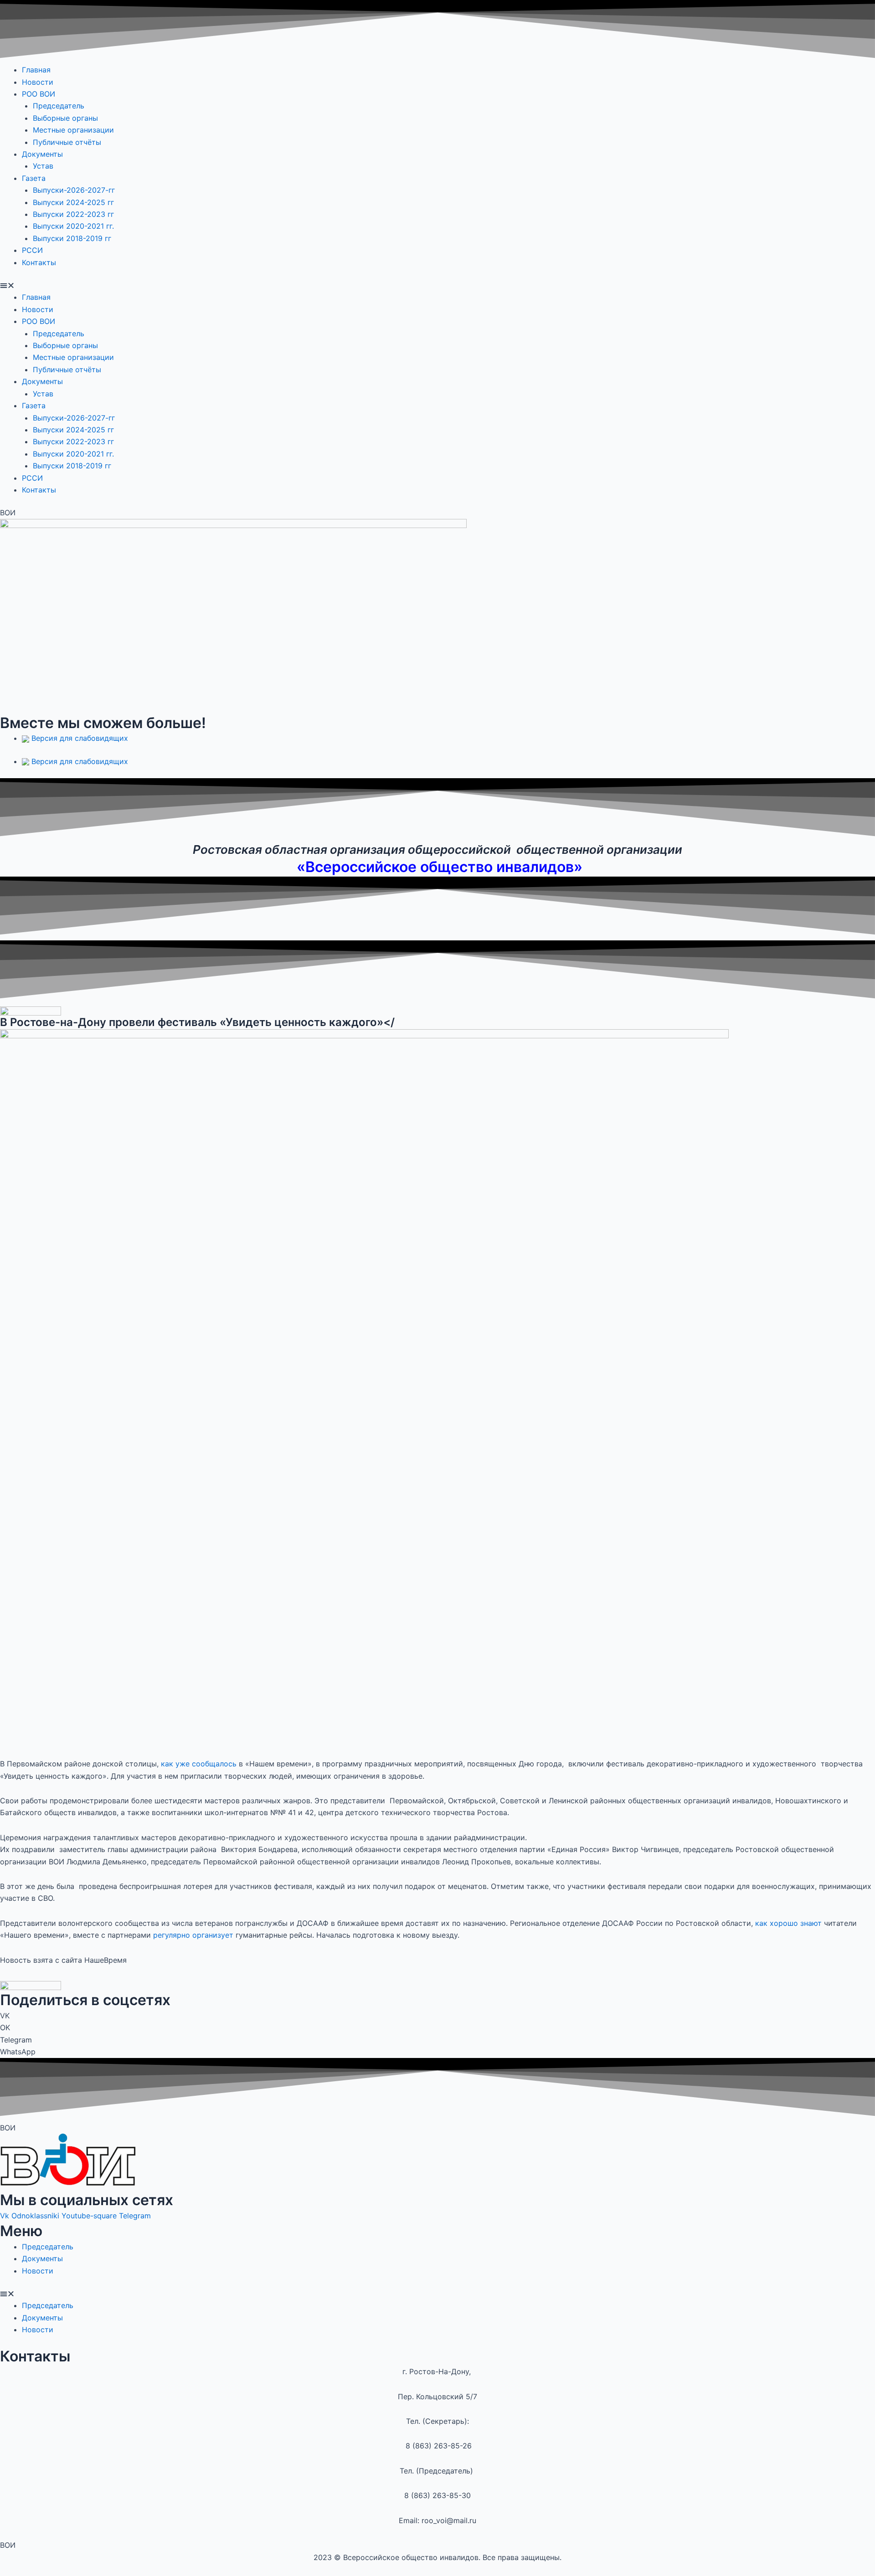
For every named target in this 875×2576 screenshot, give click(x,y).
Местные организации (73, 130)
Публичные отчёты (67, 142)
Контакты (39, 262)
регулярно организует (193, 1935)
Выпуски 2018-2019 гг (72, 238)
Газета (34, 178)
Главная (36, 70)
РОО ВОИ (39, 94)
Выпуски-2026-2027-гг (74, 190)
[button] (437, 285)
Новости (38, 82)
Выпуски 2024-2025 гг (75, 202)
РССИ (32, 250)
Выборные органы (65, 118)
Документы (42, 154)
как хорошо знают (788, 1923)
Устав (43, 166)
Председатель (59, 106)
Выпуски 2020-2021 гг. (73, 226)
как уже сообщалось (199, 1764)
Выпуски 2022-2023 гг (75, 214)
